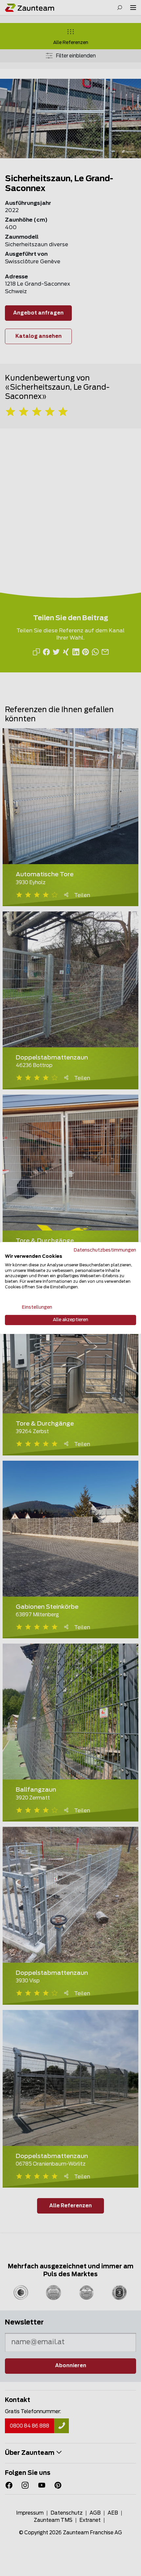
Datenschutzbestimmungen (105, 1250)
